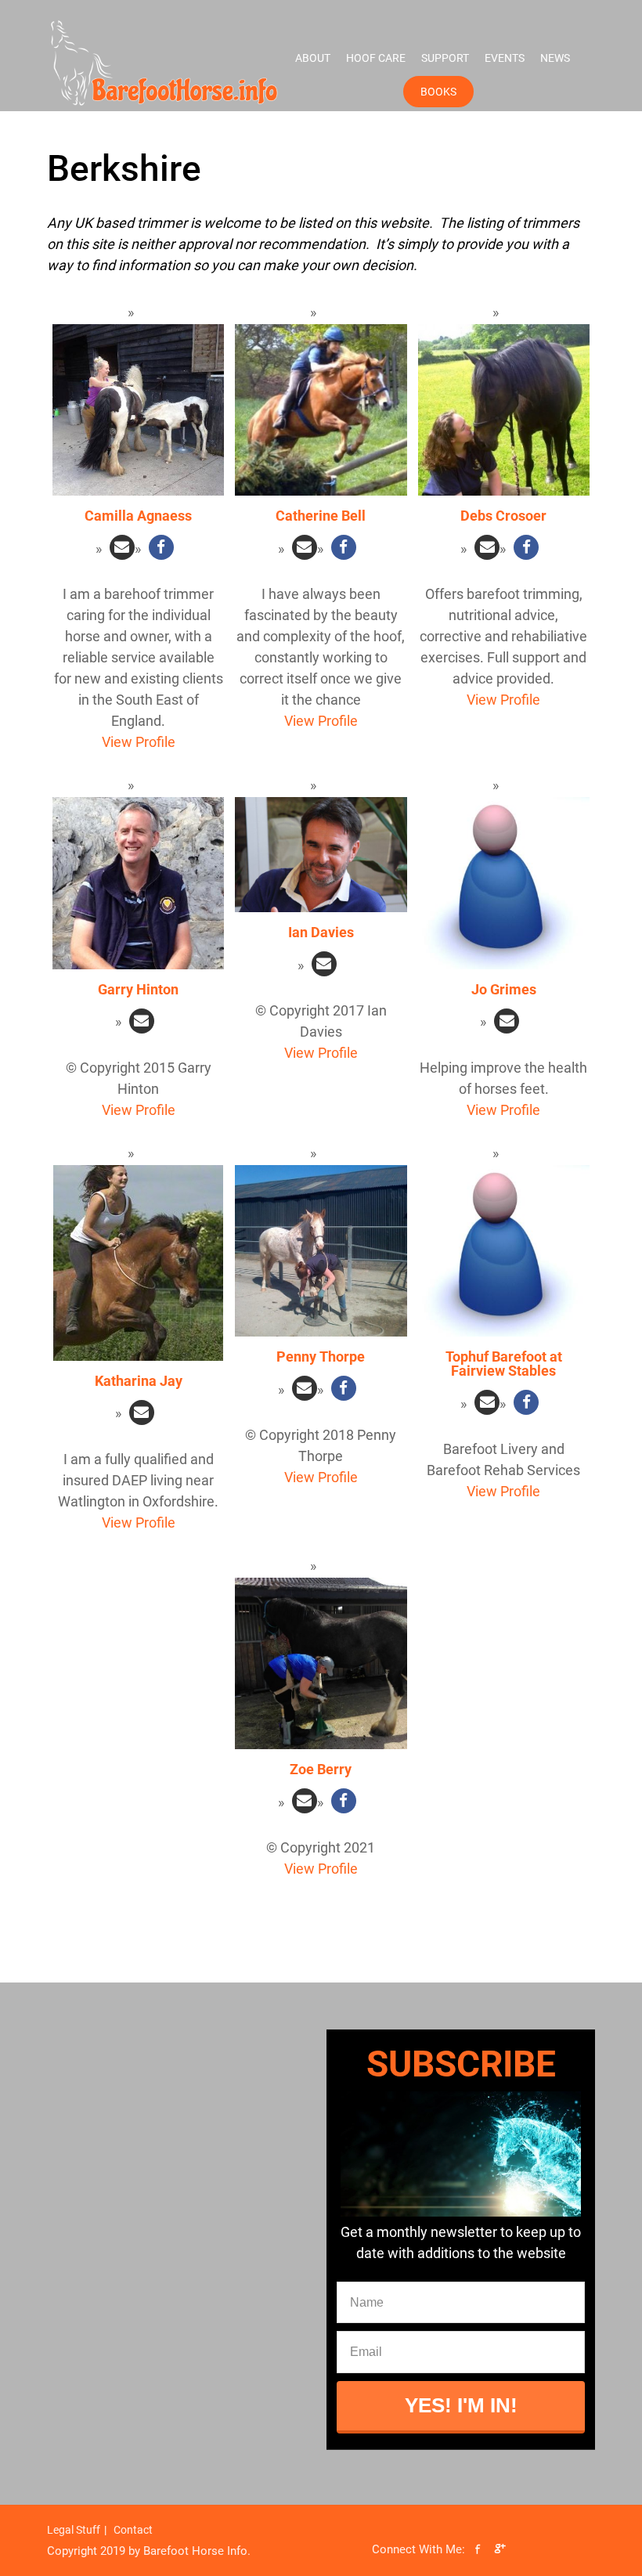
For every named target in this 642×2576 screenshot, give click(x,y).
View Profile (139, 742)
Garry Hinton (138, 989)
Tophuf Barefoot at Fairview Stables (504, 1364)
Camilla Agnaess (138, 516)
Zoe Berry (321, 1769)
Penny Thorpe (321, 1357)
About (313, 58)
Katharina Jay (139, 1381)
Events (505, 58)
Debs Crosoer (503, 516)
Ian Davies (321, 932)
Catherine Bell (321, 516)
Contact (133, 2530)
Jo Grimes (504, 989)
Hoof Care (376, 58)
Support (445, 58)
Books (438, 92)
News (555, 58)
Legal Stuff (74, 2530)
